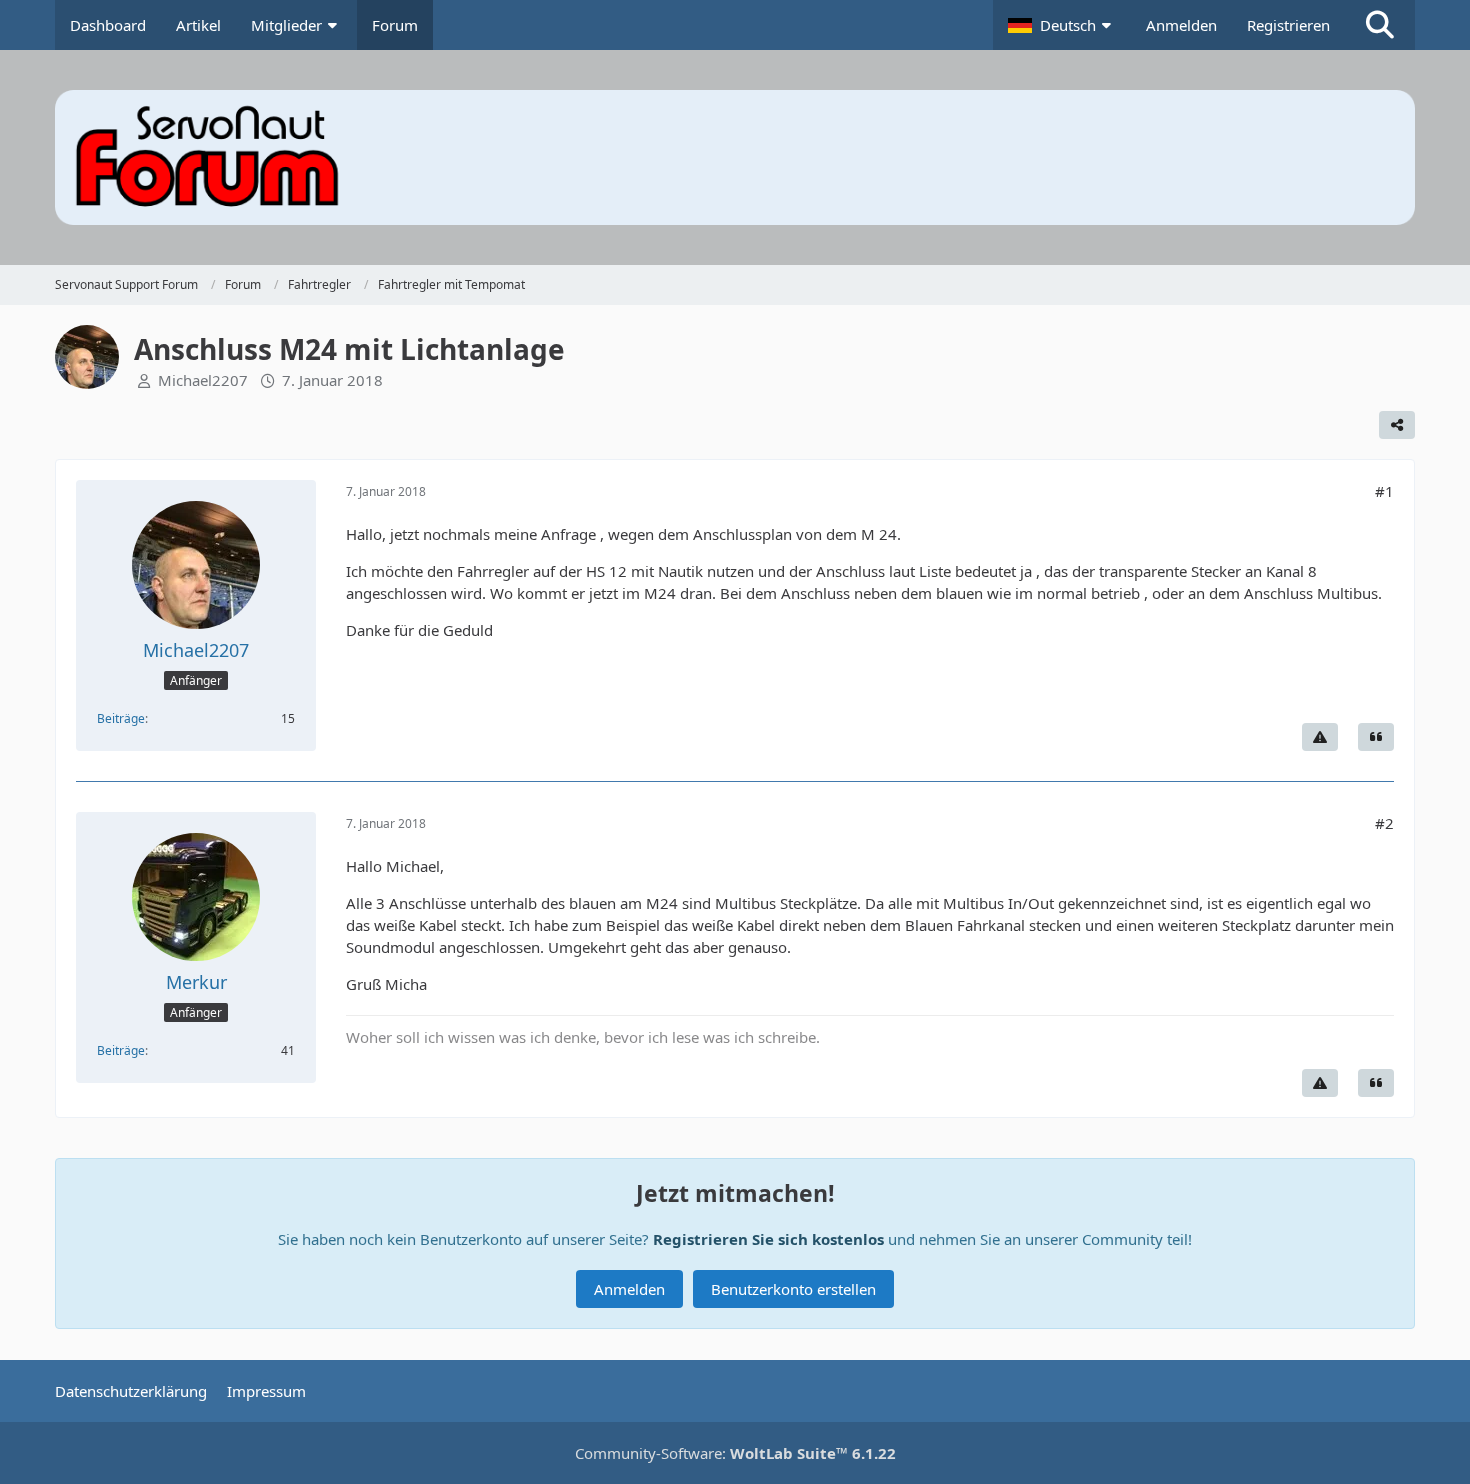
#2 (1384, 823)
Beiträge (121, 718)
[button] (1062, 25)
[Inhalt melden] (1320, 737)
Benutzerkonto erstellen (793, 1289)
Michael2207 (203, 380)
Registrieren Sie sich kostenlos (768, 1239)
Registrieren (1288, 25)
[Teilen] (1397, 425)
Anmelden (1181, 25)
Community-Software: (735, 1453)
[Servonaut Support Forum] (735, 157)
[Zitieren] (1376, 737)
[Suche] (1380, 25)
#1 (1384, 491)
